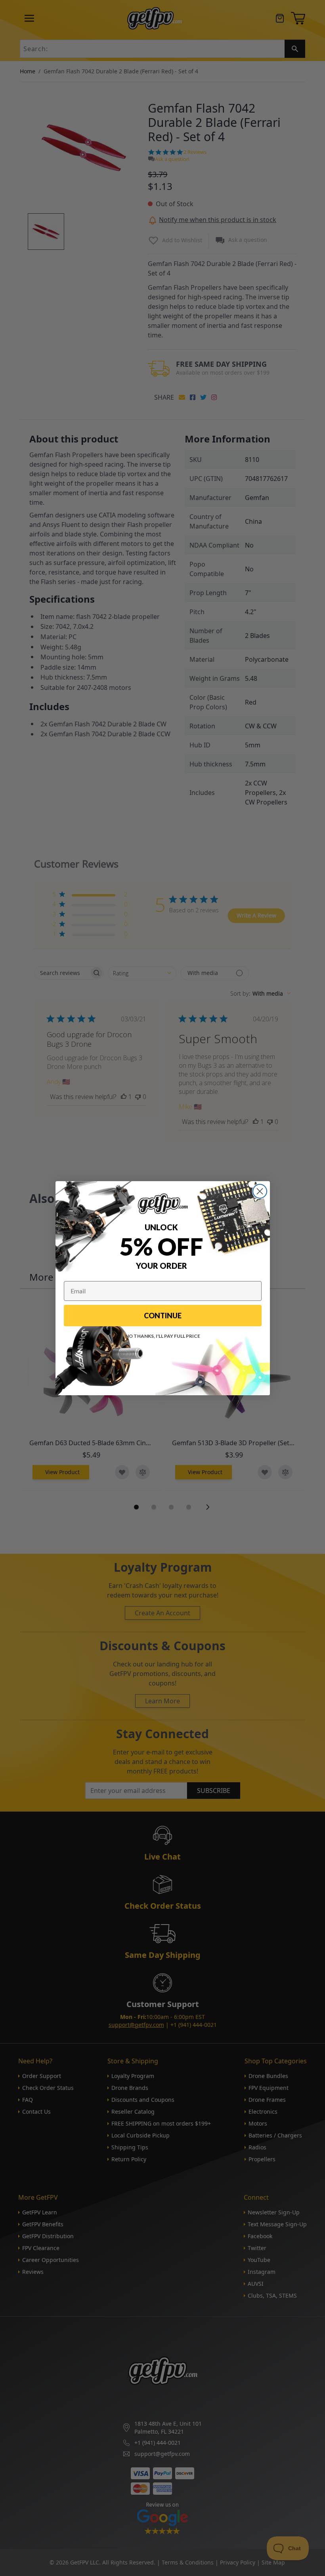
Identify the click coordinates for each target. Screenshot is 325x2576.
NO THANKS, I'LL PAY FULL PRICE (163, 1336)
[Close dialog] (260, 1191)
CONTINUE (163, 1316)
